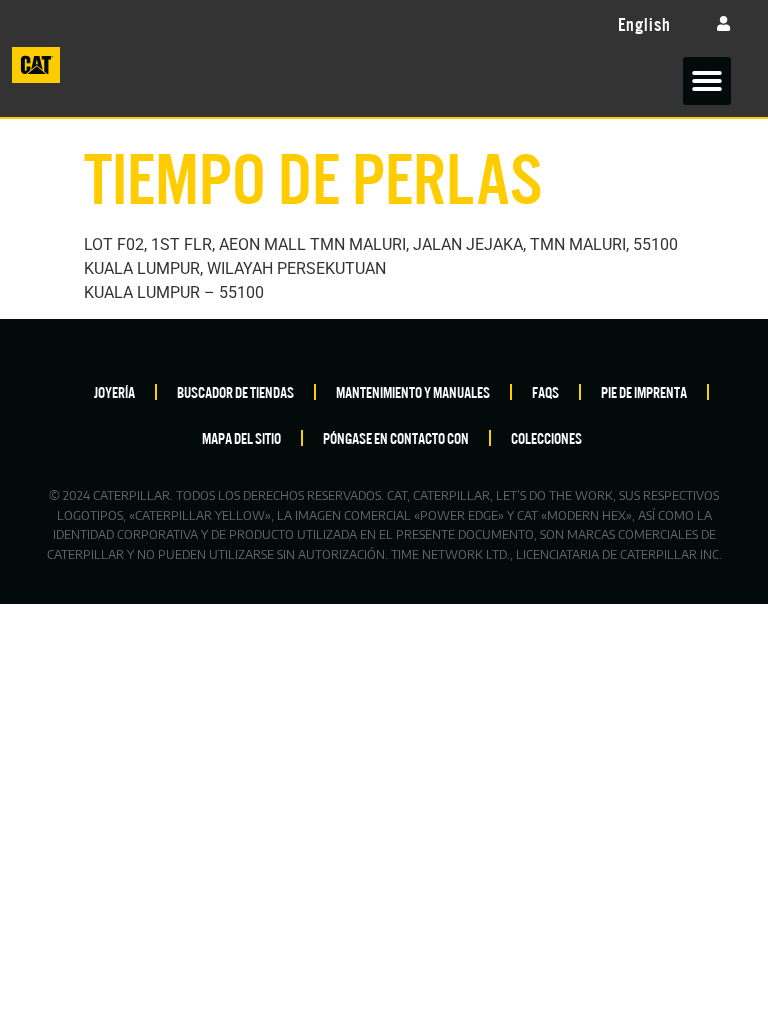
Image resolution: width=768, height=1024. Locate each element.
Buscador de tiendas (235, 391)
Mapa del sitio (241, 437)
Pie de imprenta (644, 391)
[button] (707, 81)
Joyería (114, 391)
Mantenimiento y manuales (413, 391)
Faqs (545, 391)
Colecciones (546, 437)
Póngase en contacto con (396, 437)
